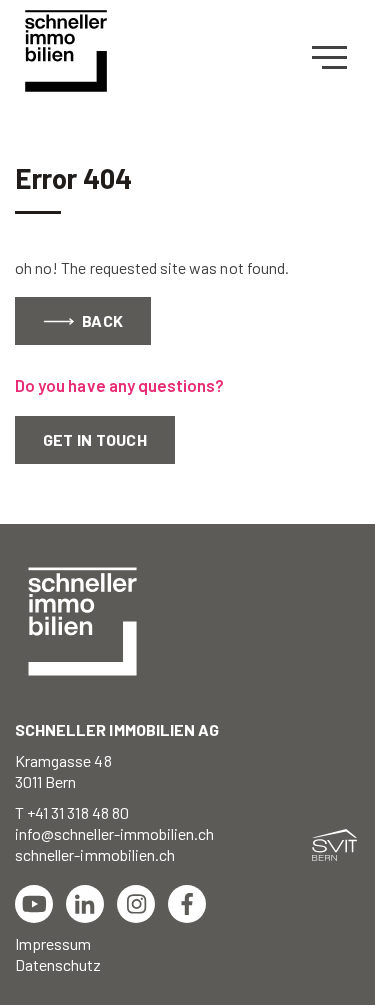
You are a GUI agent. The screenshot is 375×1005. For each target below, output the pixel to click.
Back (101, 320)
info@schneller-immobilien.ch (114, 833)
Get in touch (95, 439)
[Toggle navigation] (336, 58)
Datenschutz (58, 964)
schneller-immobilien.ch (95, 854)
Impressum (53, 943)
